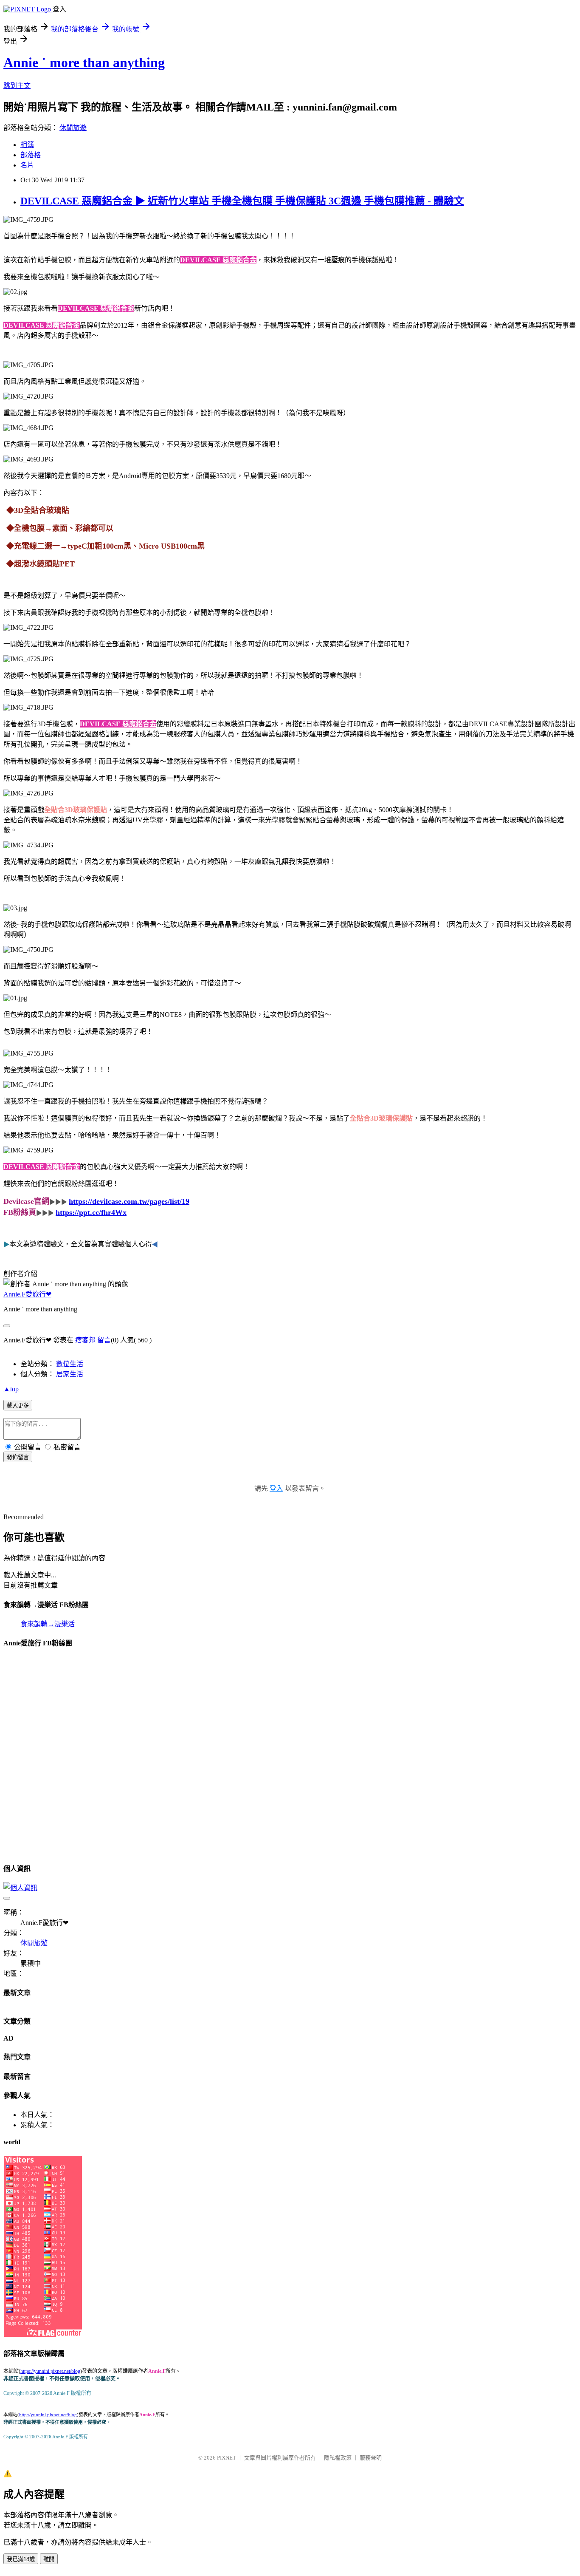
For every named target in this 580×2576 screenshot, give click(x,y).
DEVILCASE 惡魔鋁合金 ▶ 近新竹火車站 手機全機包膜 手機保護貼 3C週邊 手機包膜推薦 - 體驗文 (242, 201)
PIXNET (227, 2458)
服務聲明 (371, 2458)
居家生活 (70, 1374)
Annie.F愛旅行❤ (27, 1294)
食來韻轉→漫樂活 (48, 1624)
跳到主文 (17, 86)
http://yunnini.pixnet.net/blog (48, 2415)
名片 (27, 165)
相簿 (27, 145)
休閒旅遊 (73, 128)
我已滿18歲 (21, 2559)
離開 (49, 2559)
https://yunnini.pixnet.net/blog (50, 2371)
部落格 (31, 155)
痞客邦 (85, 1340)
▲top (11, 1389)
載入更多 (18, 1405)
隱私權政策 (338, 2458)
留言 (104, 1340)
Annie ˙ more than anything (84, 62)
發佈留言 (18, 1457)
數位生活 (70, 1364)
